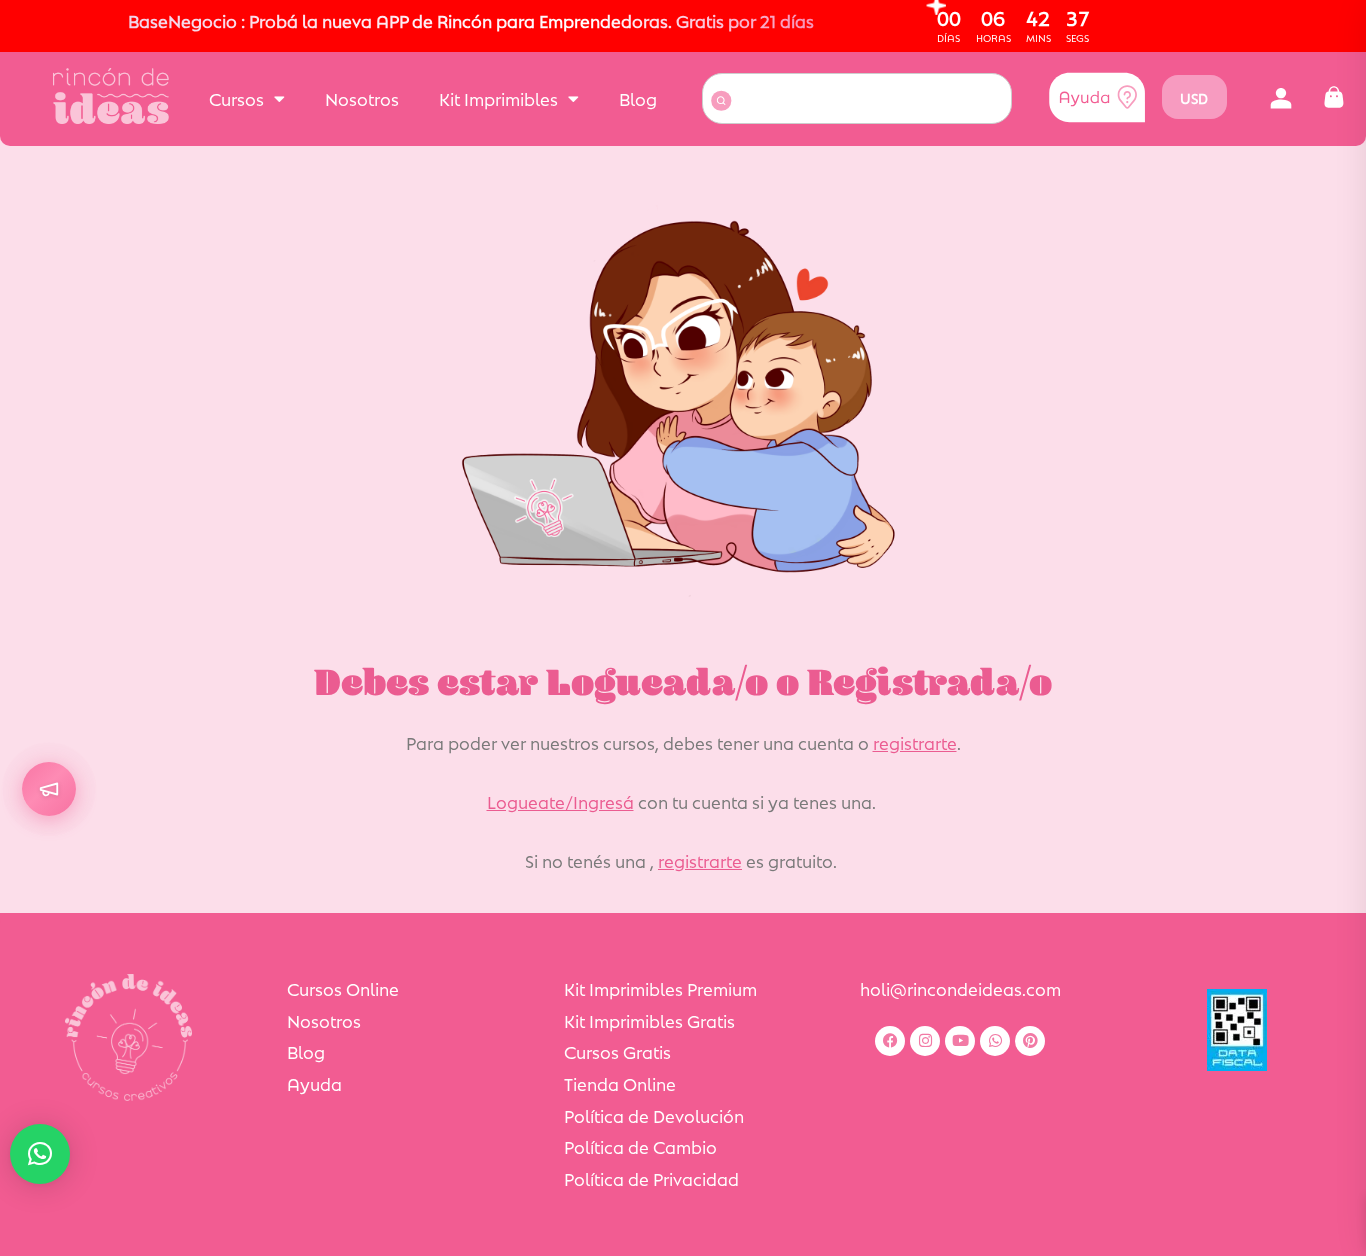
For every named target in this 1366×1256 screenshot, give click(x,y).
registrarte (915, 742)
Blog (638, 98)
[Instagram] (925, 1041)
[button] (1281, 98)
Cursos (236, 98)
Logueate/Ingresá (560, 801)
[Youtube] (960, 1041)
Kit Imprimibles (498, 98)
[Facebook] (890, 1041)
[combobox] (857, 98)
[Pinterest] (1030, 1041)
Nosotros (362, 98)
